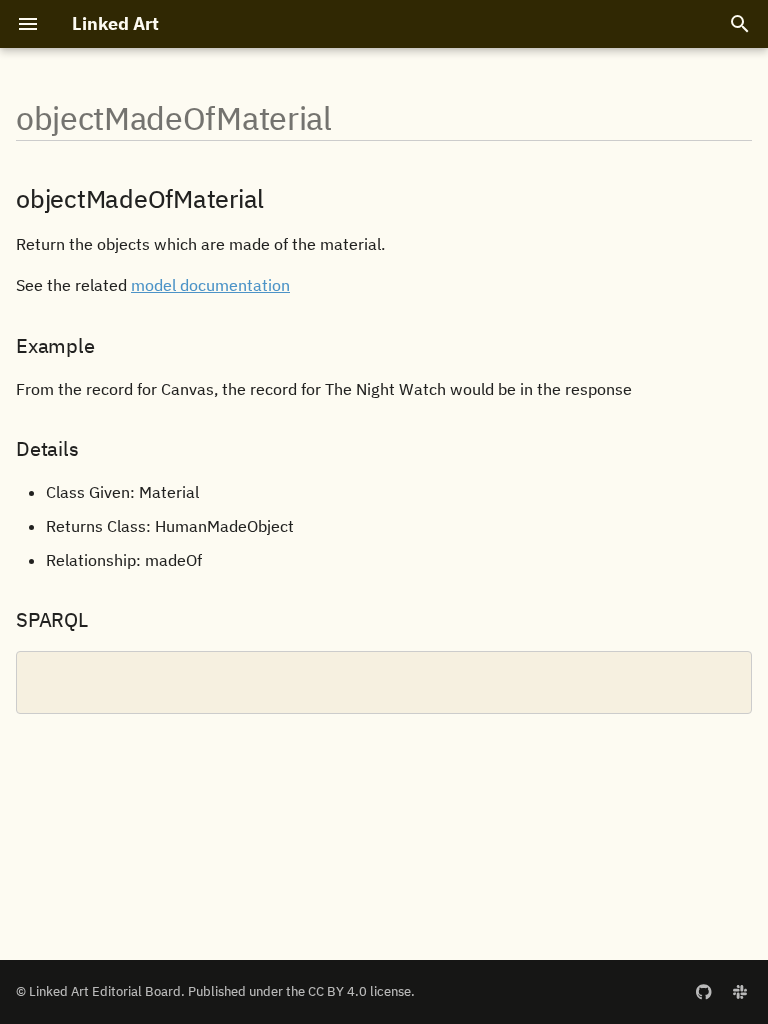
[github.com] (704, 992)
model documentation (210, 285)
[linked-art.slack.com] (740, 992)
